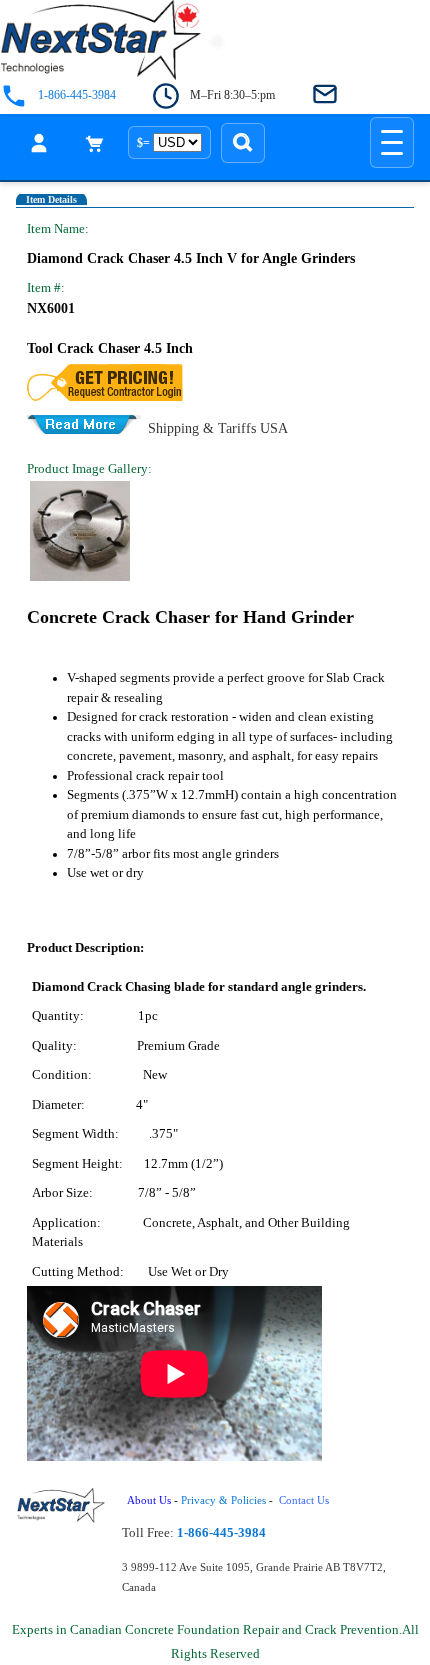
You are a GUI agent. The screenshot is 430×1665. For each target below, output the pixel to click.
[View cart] (95, 143)
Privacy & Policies (223, 1500)
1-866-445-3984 (77, 95)
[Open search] (243, 143)
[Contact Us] (325, 95)
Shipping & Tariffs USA (218, 427)
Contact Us (305, 1500)
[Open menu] (392, 142)
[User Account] (39, 143)
